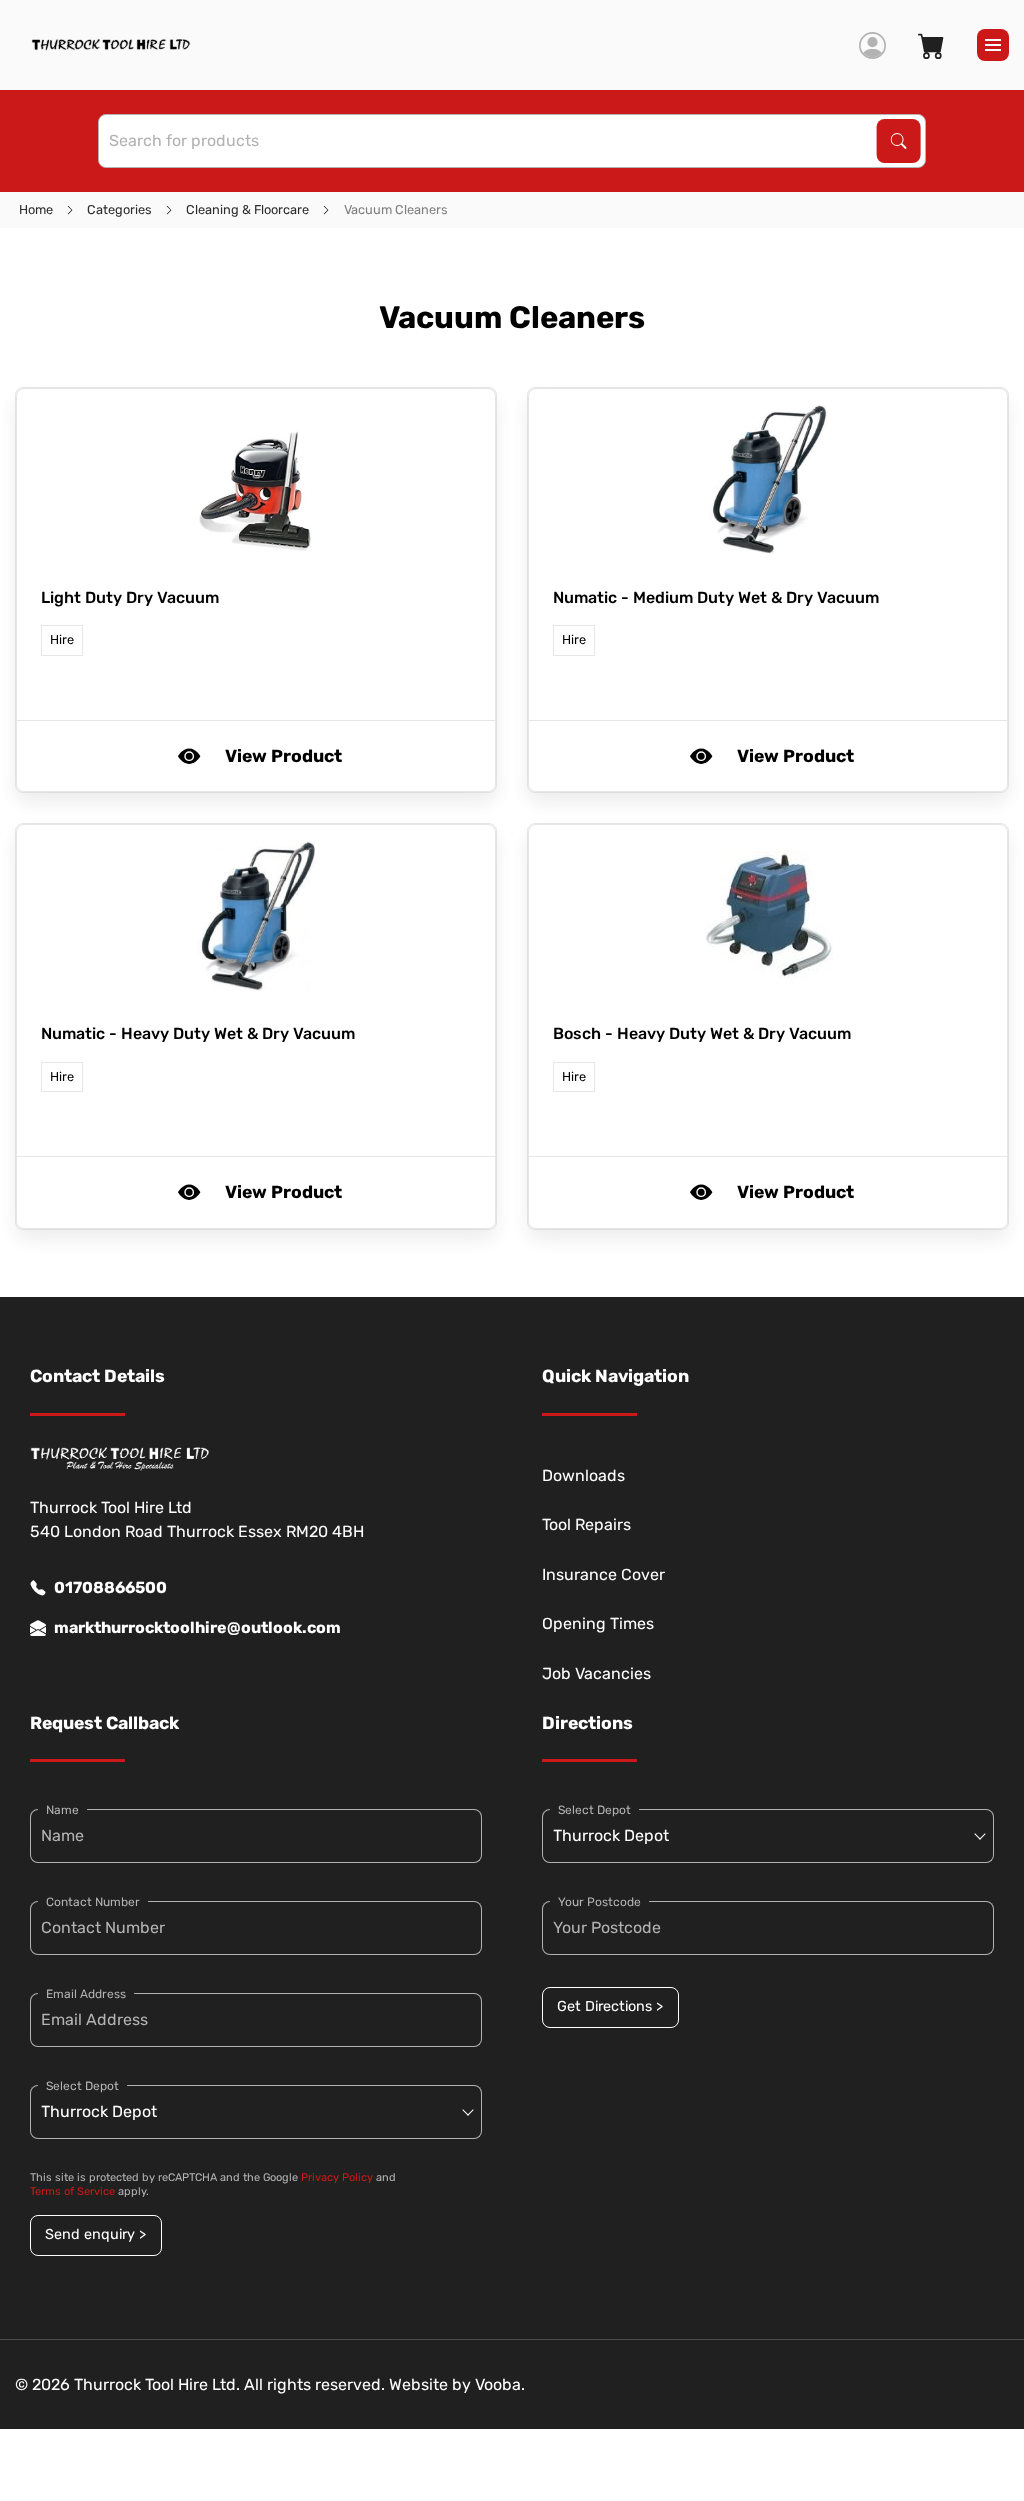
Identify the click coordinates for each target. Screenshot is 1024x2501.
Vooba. (500, 2384)
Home (36, 209)
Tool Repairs (586, 1524)
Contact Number (93, 1902)
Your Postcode (599, 1902)
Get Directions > (610, 2006)
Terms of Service (72, 2191)
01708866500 (110, 1587)
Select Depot (82, 2086)
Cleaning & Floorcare (247, 209)
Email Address (86, 1994)
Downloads (583, 1475)
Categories (119, 209)
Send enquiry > (95, 2234)
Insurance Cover (603, 1574)
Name (62, 1810)
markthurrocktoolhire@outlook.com (197, 1627)
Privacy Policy (337, 2177)
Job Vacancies (596, 1673)
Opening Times (598, 1623)
